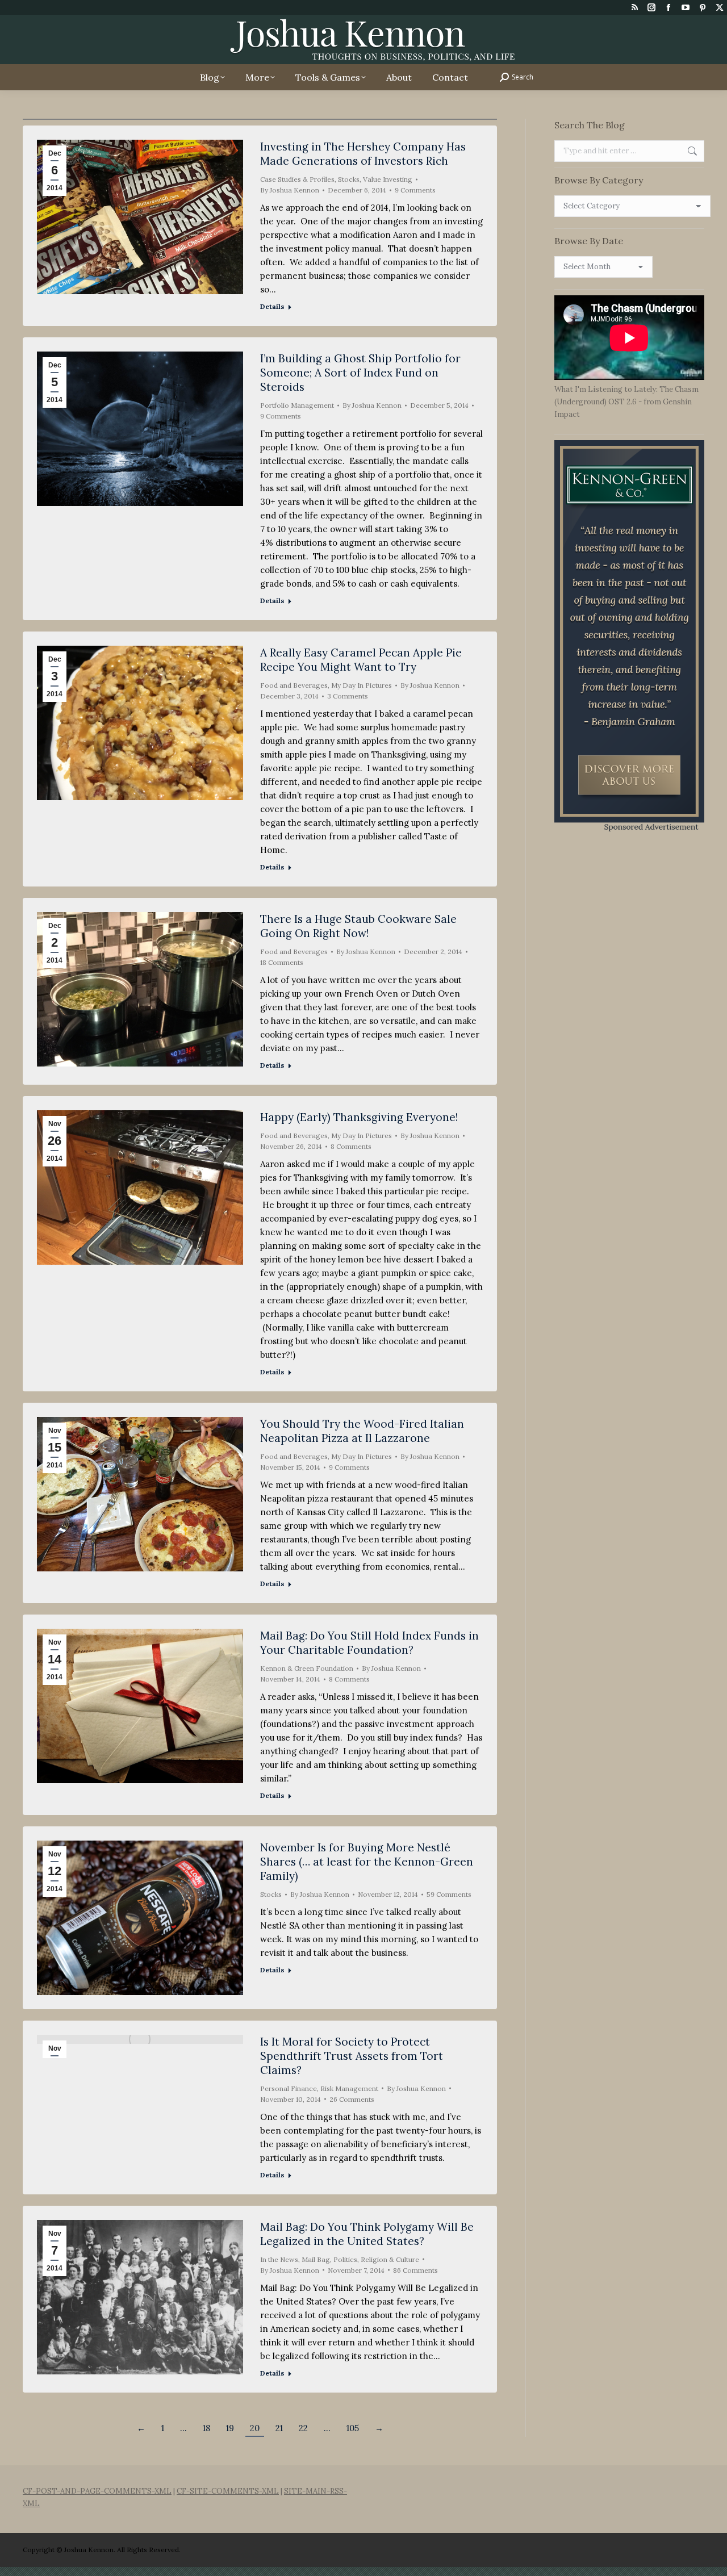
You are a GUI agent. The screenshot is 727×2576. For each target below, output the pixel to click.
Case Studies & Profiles (297, 179)
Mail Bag (316, 2259)
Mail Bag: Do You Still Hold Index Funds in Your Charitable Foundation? (369, 1643)
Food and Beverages (294, 685)
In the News (279, 2259)
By (290, 190)
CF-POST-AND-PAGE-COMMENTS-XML (97, 2491)
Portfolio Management (297, 405)
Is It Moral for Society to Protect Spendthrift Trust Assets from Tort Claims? (352, 2056)
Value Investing (388, 179)
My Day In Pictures (362, 685)
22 (303, 2428)
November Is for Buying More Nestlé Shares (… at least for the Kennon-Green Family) (367, 1862)
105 (353, 2428)
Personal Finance (289, 2088)
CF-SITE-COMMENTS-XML (228, 2491)
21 (279, 2428)
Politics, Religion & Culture (376, 2259)
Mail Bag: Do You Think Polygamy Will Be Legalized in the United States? (367, 2234)
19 (230, 2428)
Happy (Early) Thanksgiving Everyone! (359, 1117)
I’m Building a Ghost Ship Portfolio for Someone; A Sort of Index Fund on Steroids (360, 373)
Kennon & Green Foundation (307, 1668)
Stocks (349, 179)
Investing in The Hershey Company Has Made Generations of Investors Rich (363, 154)
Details (272, 306)
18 (206, 2428)
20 (255, 2428)
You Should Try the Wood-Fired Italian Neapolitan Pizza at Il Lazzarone (362, 1431)
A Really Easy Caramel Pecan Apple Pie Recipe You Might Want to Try (361, 660)
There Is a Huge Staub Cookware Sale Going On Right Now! (358, 926)
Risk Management (349, 2088)
